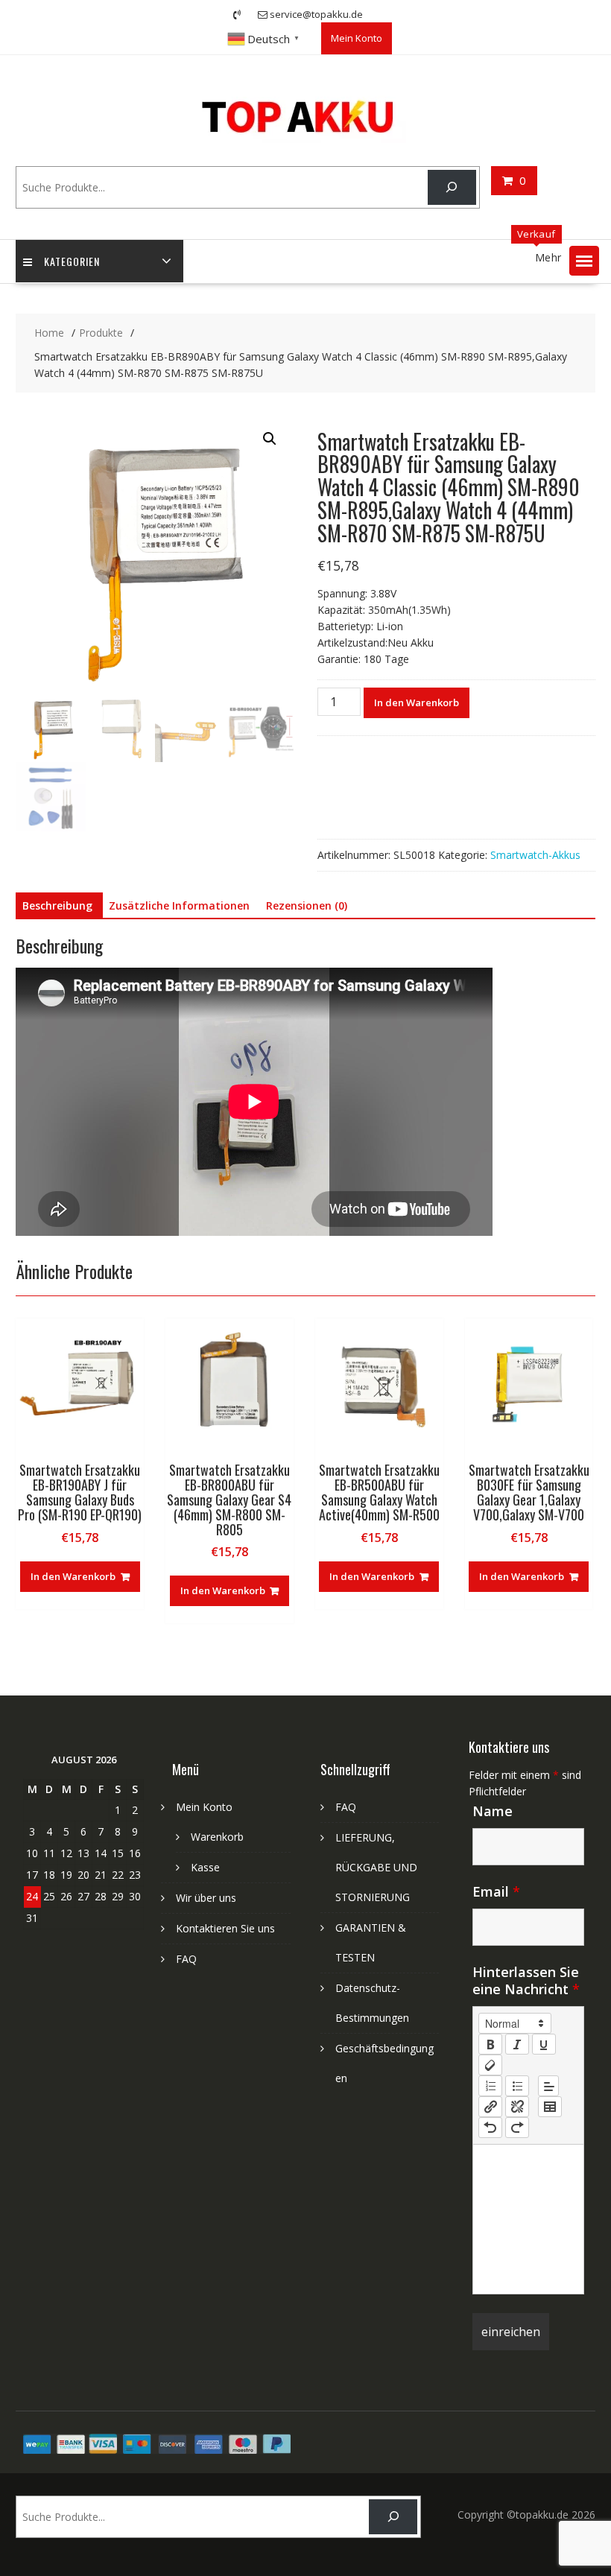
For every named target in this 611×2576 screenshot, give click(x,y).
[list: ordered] (490, 2086)
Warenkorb (217, 1837)
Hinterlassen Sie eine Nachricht (526, 1980)
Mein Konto (357, 38)
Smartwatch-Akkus (535, 855)
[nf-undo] (490, 2128)
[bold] (490, 2044)
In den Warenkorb (417, 702)
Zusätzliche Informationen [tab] (179, 905)
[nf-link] (490, 2107)
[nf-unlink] (517, 2107)
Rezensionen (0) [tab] (307, 905)
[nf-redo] (517, 2128)
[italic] (517, 2044)
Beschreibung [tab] (57, 905)
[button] (584, 261)
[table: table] (550, 2107)
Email (496, 1891)
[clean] (490, 2065)
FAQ (186, 1959)
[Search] (452, 187)
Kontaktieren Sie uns (225, 1928)
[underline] (544, 2044)
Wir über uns (206, 1898)
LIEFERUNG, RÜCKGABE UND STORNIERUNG (376, 1867)
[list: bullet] (517, 2086)
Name (493, 1811)
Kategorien (72, 261)
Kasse (205, 1867)
